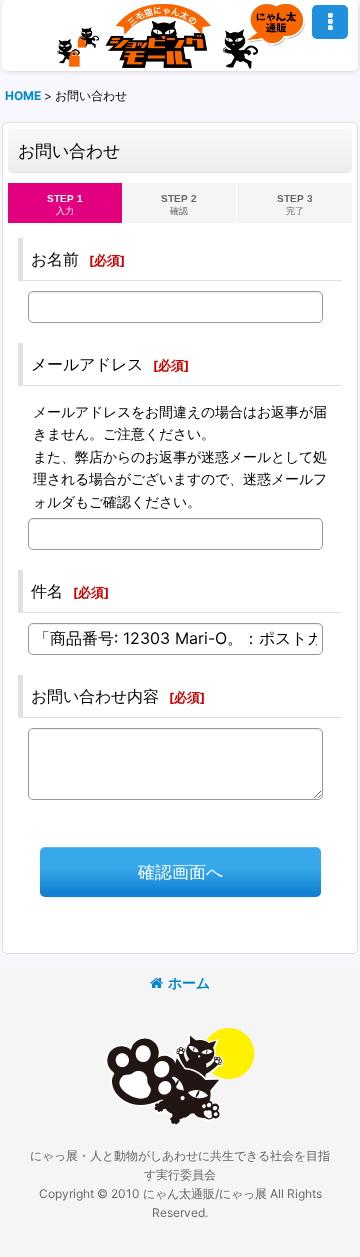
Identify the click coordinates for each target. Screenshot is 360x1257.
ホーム (189, 982)
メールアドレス (87, 364)
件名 (47, 591)
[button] (330, 22)
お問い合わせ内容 (95, 696)
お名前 (55, 259)
